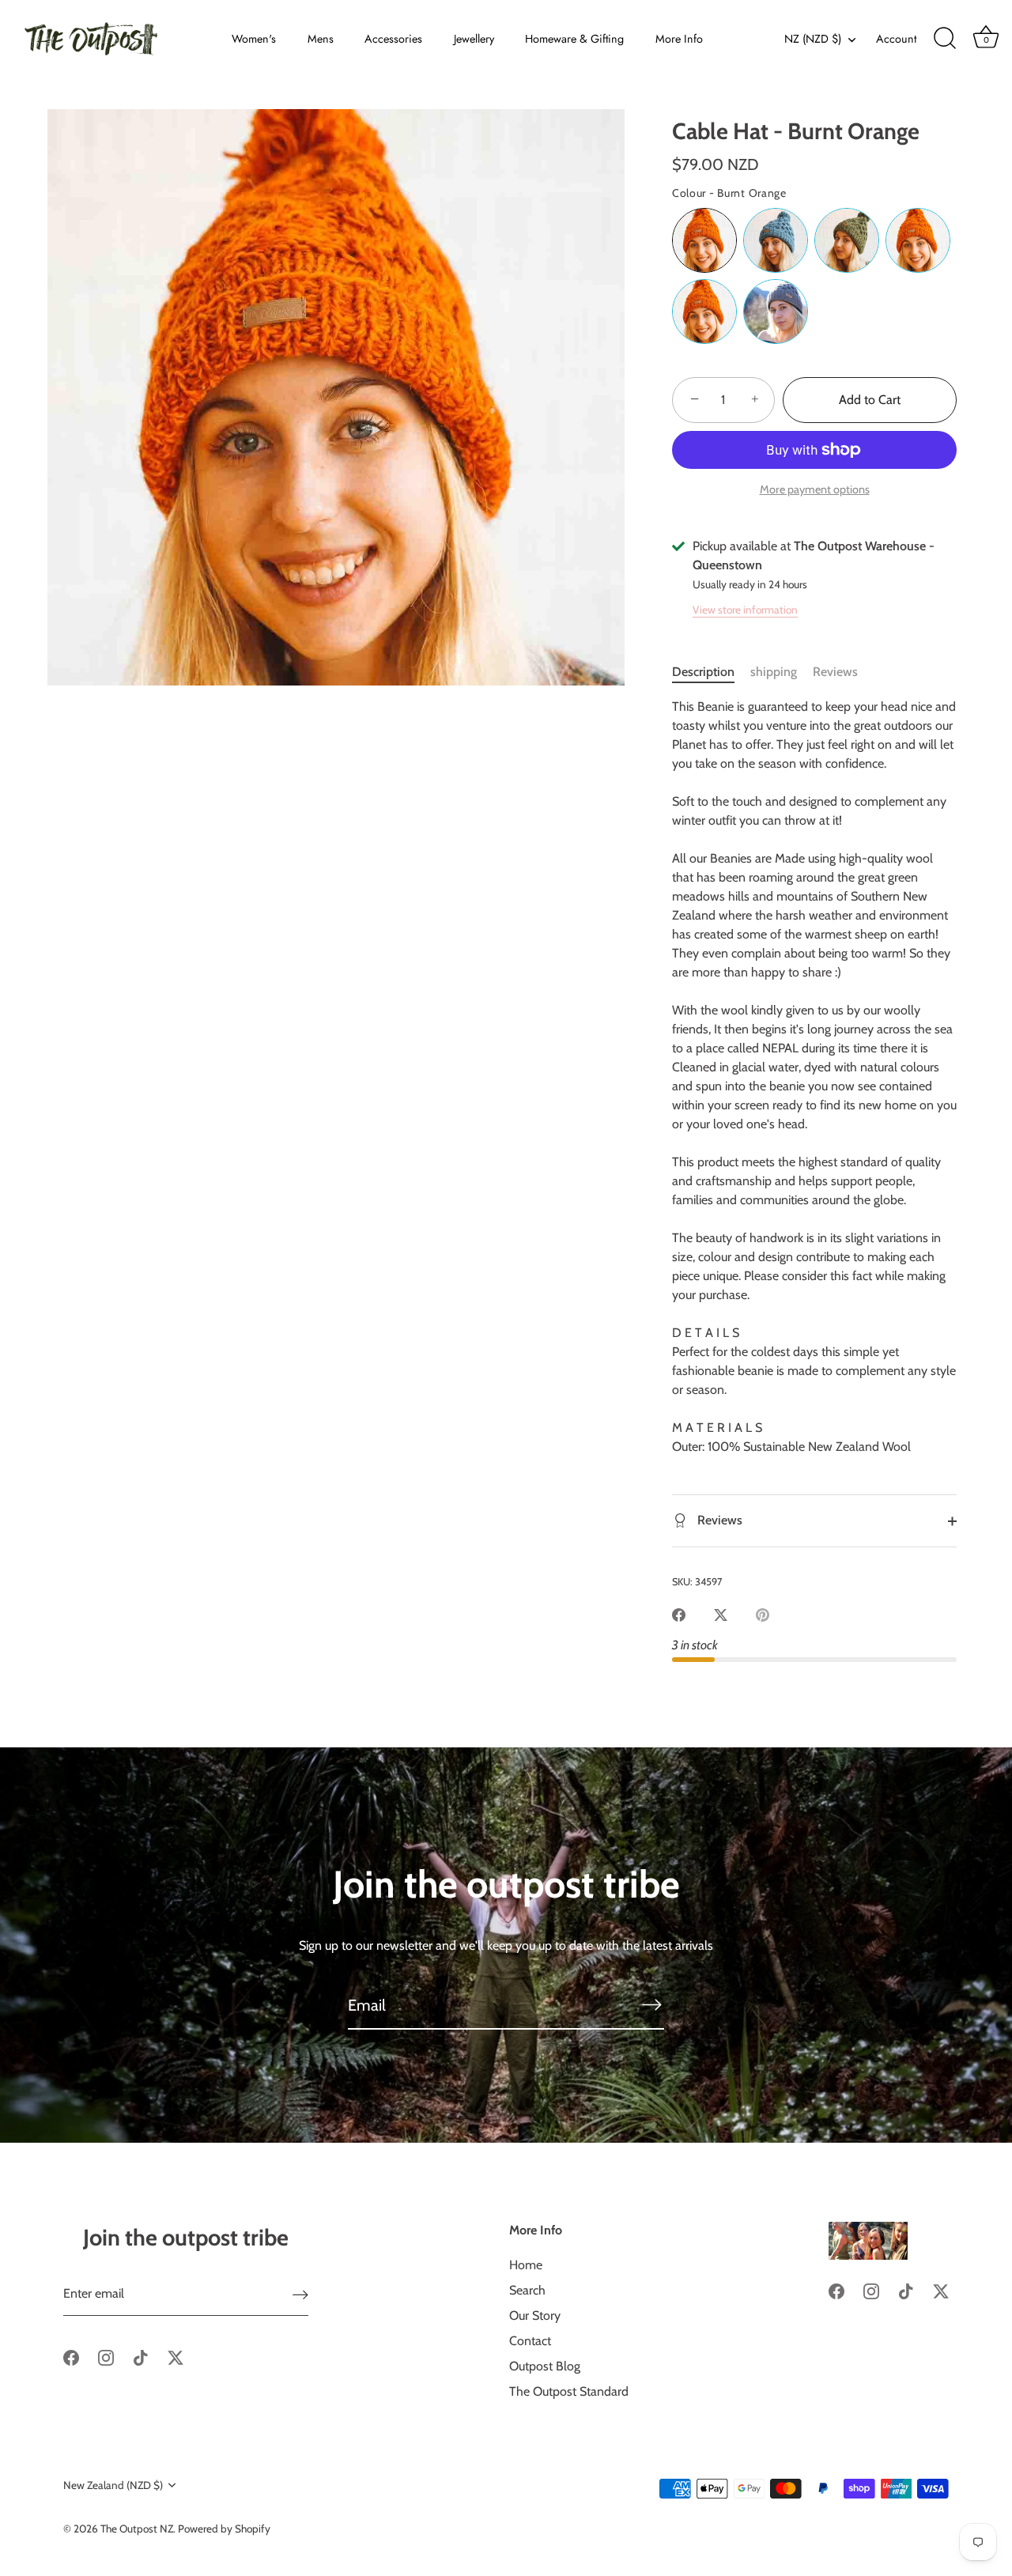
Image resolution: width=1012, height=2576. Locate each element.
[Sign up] (300, 2294)
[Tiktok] (141, 2357)
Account (896, 39)
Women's (254, 39)
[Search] (945, 39)
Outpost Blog (545, 2366)
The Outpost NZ (137, 2529)
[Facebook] (71, 2357)
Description (703, 672)
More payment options (815, 489)
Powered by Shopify (224, 2529)
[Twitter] (176, 2357)
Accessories (393, 39)
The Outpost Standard (569, 2391)
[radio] (704, 240)
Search (527, 2290)
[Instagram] (106, 2357)
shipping (774, 672)
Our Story (535, 2315)
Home (526, 2265)
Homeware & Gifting (574, 39)
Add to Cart (870, 400)
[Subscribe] (651, 2004)
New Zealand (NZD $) (113, 2485)
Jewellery (474, 39)
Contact (530, 2341)
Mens (321, 39)
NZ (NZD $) (813, 39)
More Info (679, 39)
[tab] (711, 672)
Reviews (835, 672)
